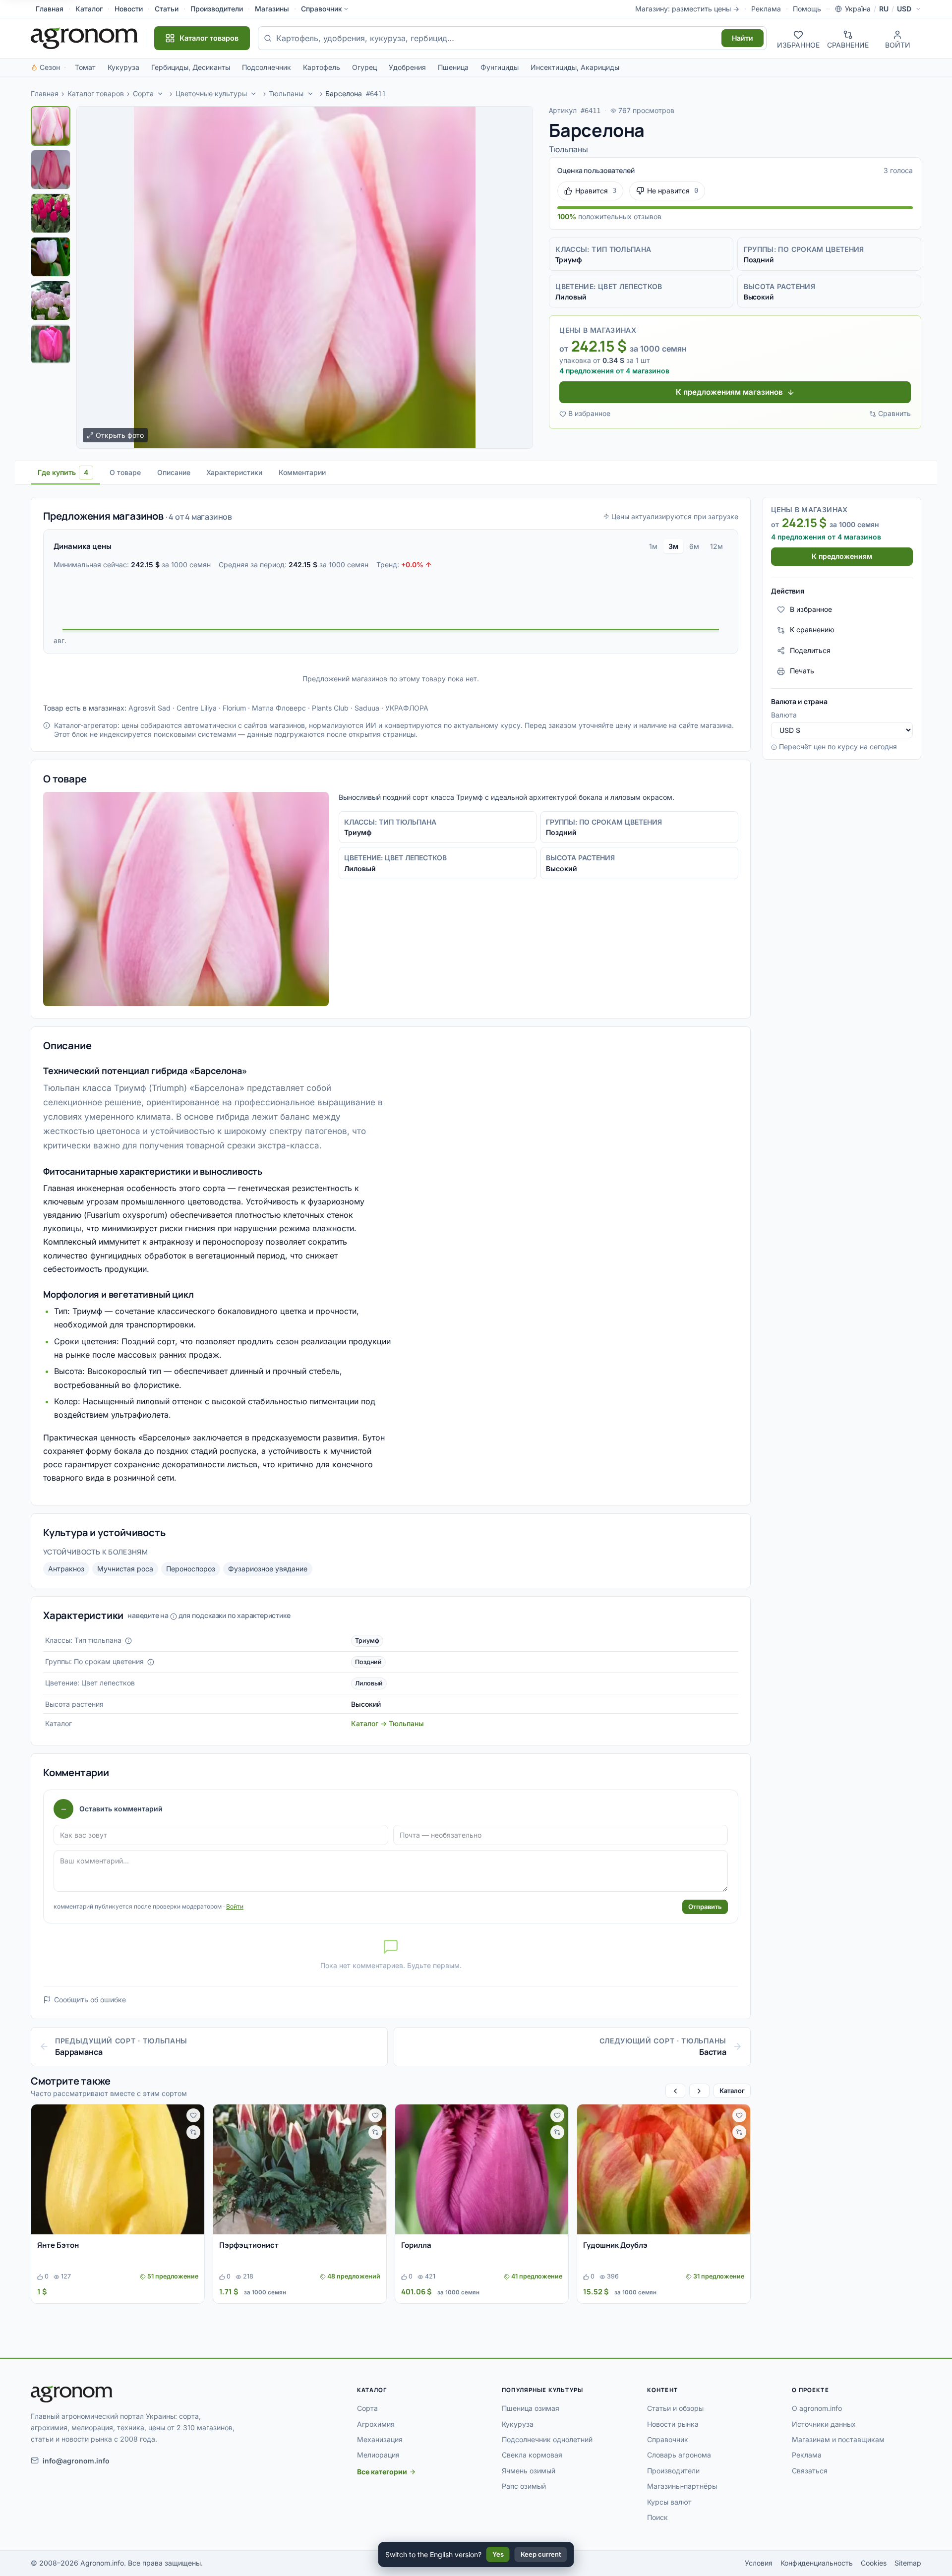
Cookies (874, 2563)
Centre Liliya (197, 708)
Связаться (810, 2471)
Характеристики (234, 472)
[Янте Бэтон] (118, 2169)
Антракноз (66, 1569)
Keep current (541, 2554)
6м (694, 546)
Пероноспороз (191, 1569)
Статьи (167, 9)
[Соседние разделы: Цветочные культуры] (254, 94)
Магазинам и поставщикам (838, 2439)
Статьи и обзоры (675, 2408)
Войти (235, 1906)
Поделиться (810, 650)
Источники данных (824, 2424)
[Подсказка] (128, 1641)
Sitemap (908, 2563)
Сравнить (894, 413)
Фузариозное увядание (268, 1569)
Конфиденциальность (817, 2563)
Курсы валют (669, 2502)
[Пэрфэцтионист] (300, 2169)
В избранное (589, 413)
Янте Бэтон (58, 2245)
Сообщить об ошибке (90, 2000)
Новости (129, 9)
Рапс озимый (524, 2486)
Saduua (367, 708)
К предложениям (842, 557)
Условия (759, 2563)
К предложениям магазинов (729, 392)
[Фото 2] (51, 170)
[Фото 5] (51, 300)
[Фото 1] (51, 126)
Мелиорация (378, 2455)
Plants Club (330, 708)
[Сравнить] (193, 2132)
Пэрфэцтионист (249, 2245)
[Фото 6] (51, 344)
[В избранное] (193, 2115)
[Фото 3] (51, 213)
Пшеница (453, 67)
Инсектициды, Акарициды (575, 67)
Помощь (807, 9)
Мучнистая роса (125, 1569)
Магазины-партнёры (682, 2486)
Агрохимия (376, 2424)
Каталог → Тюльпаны (387, 1723)
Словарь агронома (679, 2455)
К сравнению (812, 630)
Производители (217, 9)
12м (716, 546)
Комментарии (302, 472)
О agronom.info (817, 2408)
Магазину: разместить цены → (687, 9)
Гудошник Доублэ (615, 2245)
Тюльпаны (286, 93)
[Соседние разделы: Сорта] (160, 94)
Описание (174, 472)
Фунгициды (500, 67)
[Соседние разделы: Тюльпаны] (310, 94)
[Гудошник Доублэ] (664, 2169)
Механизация (380, 2439)
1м (653, 546)
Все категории (382, 2472)
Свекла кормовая (532, 2455)
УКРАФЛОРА (407, 708)
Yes (498, 2554)
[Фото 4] (51, 257)
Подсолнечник (267, 67)
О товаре (125, 472)
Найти (743, 38)
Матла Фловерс (279, 708)
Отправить (705, 1907)
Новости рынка (673, 2424)
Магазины (272, 9)
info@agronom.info (76, 2461)
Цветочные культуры (211, 93)
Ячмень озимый (529, 2471)
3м (673, 546)
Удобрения (407, 67)
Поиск (657, 2517)
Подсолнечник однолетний (547, 2439)
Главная (50, 9)
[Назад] (675, 2091)
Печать (802, 671)
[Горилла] (482, 2169)
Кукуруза (123, 67)
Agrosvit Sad (149, 708)
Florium (234, 708)
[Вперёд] (699, 2091)
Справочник (322, 9)
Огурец (364, 67)
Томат (85, 67)
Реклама (766, 9)
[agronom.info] (84, 38)
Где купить (63, 472)
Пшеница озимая (531, 2408)
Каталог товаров (96, 93)
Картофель (322, 67)
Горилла (416, 2245)
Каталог (89, 9)
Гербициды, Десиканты (191, 67)
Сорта (143, 93)
